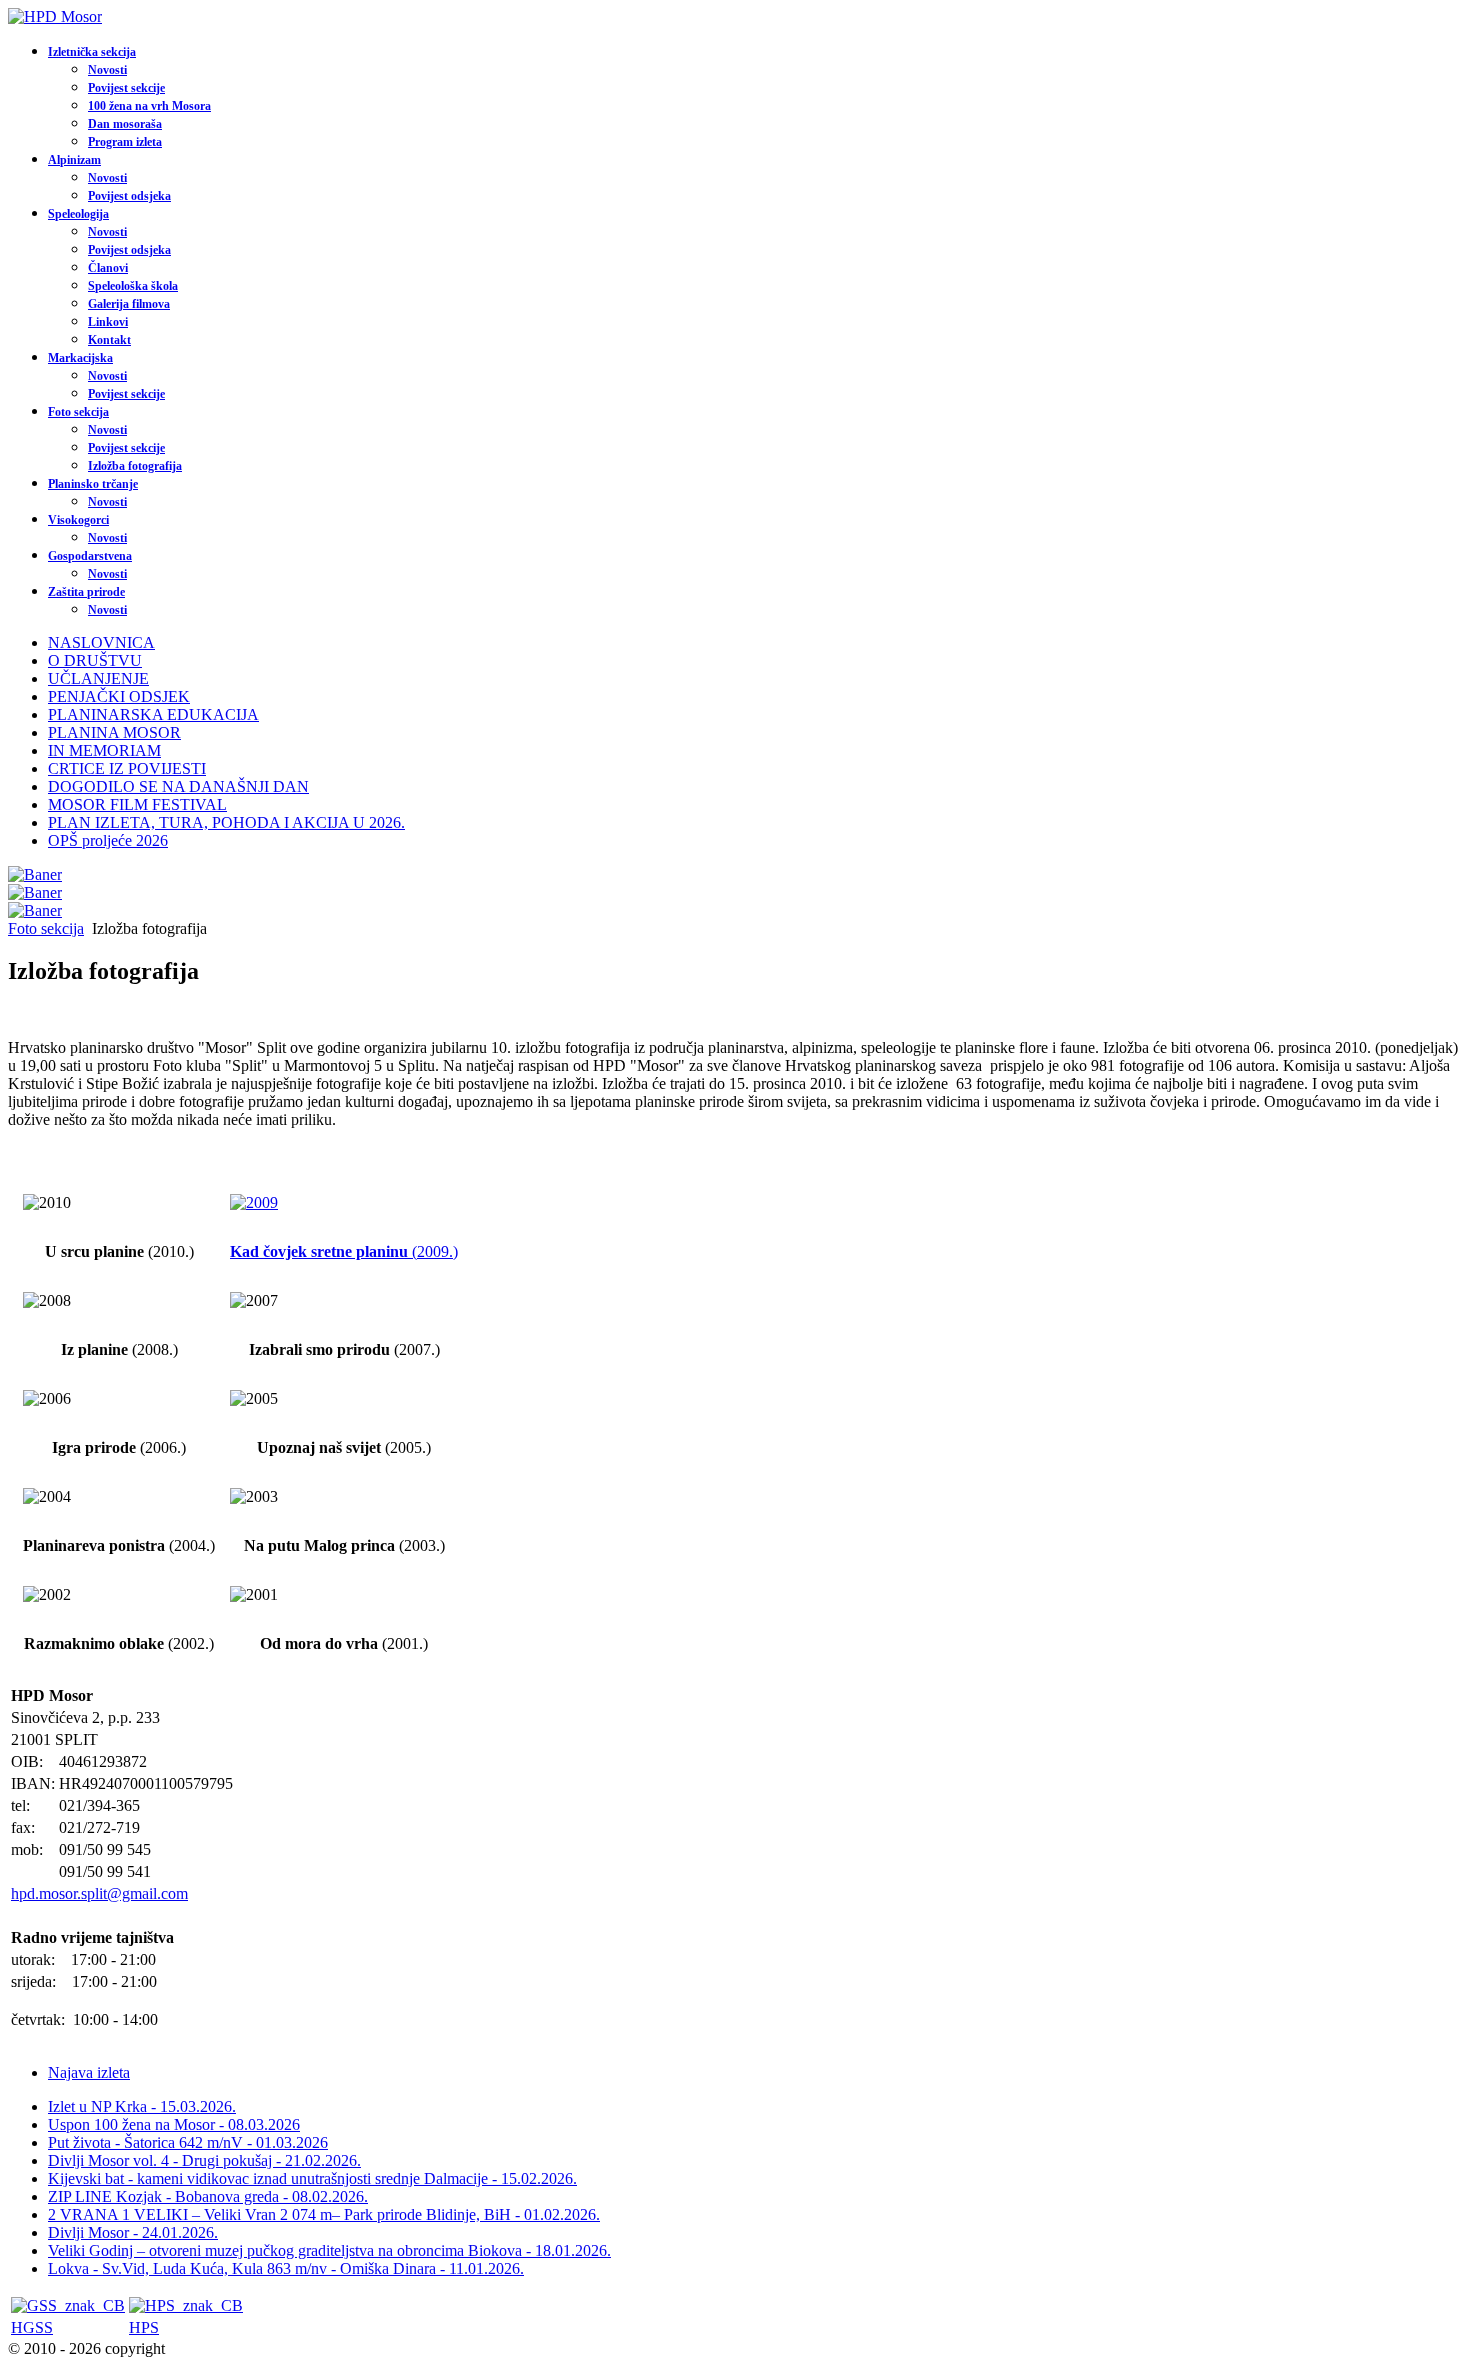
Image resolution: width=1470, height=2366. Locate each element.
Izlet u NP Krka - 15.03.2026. (142, 2106)
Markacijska (80, 358)
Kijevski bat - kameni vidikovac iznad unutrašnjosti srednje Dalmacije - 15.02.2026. (312, 2178)
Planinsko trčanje (93, 484)
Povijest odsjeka (129, 196)
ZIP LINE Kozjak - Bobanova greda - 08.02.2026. (208, 2196)
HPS (144, 2327)
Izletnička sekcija (92, 52)
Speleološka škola (133, 286)
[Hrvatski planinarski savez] (186, 2305)
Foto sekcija (78, 412)
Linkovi (108, 322)
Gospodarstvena (90, 556)
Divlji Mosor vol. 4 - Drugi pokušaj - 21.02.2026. (204, 2160)
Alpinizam (74, 160)
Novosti (107, 70)
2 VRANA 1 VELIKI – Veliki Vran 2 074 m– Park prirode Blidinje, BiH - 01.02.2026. (324, 2214)
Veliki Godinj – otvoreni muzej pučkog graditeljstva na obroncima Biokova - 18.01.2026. (329, 2250)
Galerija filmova (129, 304)
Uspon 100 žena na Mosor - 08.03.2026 (174, 2124)
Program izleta (125, 142)
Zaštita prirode (86, 592)
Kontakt (109, 340)
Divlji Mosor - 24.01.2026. (133, 2232)
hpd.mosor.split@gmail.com (99, 1893)
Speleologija (78, 214)
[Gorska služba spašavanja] (68, 2305)
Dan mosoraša (125, 124)
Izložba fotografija (135, 466)
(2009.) (344, 1251)
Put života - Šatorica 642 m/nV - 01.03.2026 (188, 2142)
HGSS (32, 2327)
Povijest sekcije (126, 88)
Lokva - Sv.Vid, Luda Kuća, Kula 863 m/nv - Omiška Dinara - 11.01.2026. (286, 2268)
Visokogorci (78, 520)
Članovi (108, 268)
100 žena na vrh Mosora (149, 106)
